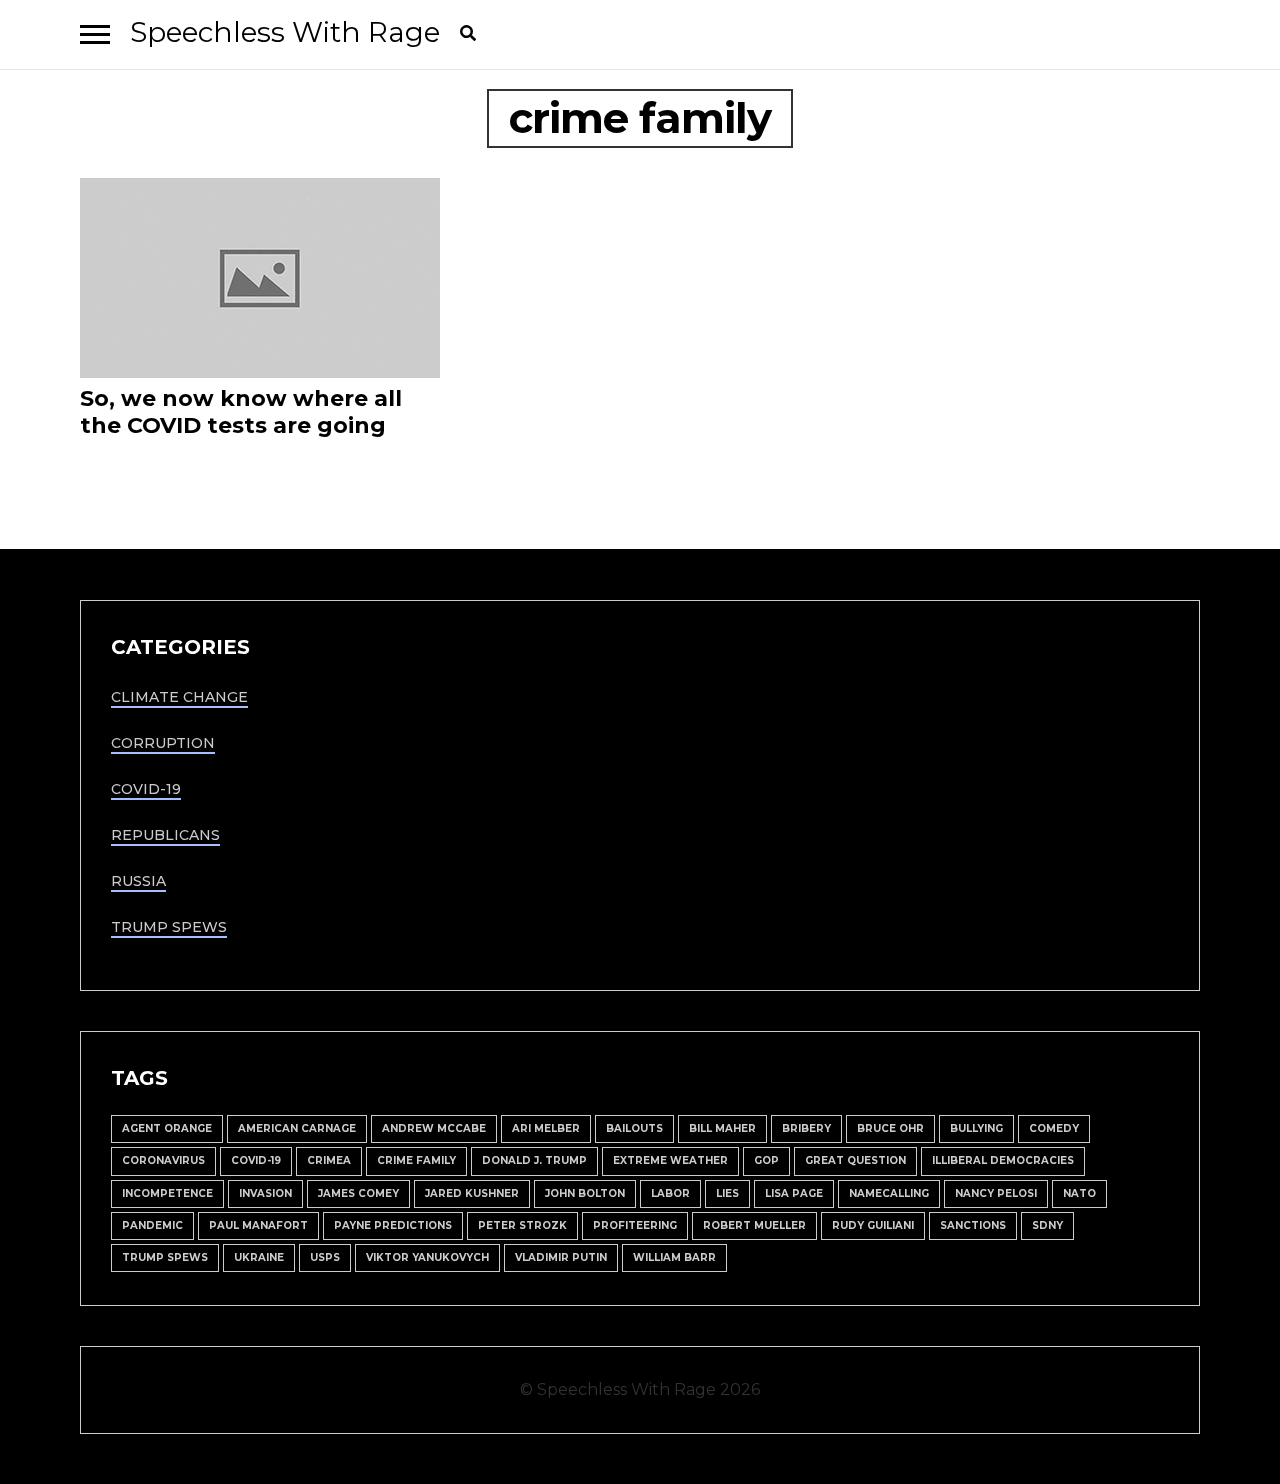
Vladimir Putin (561, 1257)
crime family (416, 1160)
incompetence (167, 1193)
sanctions (973, 1225)
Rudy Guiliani (873, 1225)
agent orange (167, 1128)
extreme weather (670, 1160)
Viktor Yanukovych (427, 1257)
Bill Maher (722, 1128)
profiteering (635, 1225)
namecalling (889, 1193)
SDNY (1047, 1225)
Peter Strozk (522, 1225)
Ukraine (259, 1257)
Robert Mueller (754, 1225)
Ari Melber (546, 1128)
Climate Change (179, 697)
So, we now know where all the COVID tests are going (241, 412)
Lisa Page (794, 1193)
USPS (325, 1257)
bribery (806, 1128)
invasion (265, 1193)
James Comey (358, 1193)
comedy (1054, 1128)
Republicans (165, 835)
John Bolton (585, 1193)
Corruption (163, 743)
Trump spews (165, 1257)
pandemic (152, 1225)
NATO (1079, 1193)
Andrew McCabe (434, 1128)
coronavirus (163, 1160)
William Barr (674, 1257)
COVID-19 (146, 789)
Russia (138, 881)
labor (670, 1193)
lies (727, 1193)
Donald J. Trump (534, 1160)
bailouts (634, 1128)
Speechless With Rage (285, 32)
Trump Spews (169, 927)
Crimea (329, 1160)
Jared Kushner (472, 1193)
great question (855, 1160)
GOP (766, 1160)
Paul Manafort (258, 1225)
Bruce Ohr (890, 1128)
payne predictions (393, 1225)
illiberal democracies (1003, 1160)
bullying (976, 1128)
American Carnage (297, 1128)
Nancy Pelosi (996, 1193)
